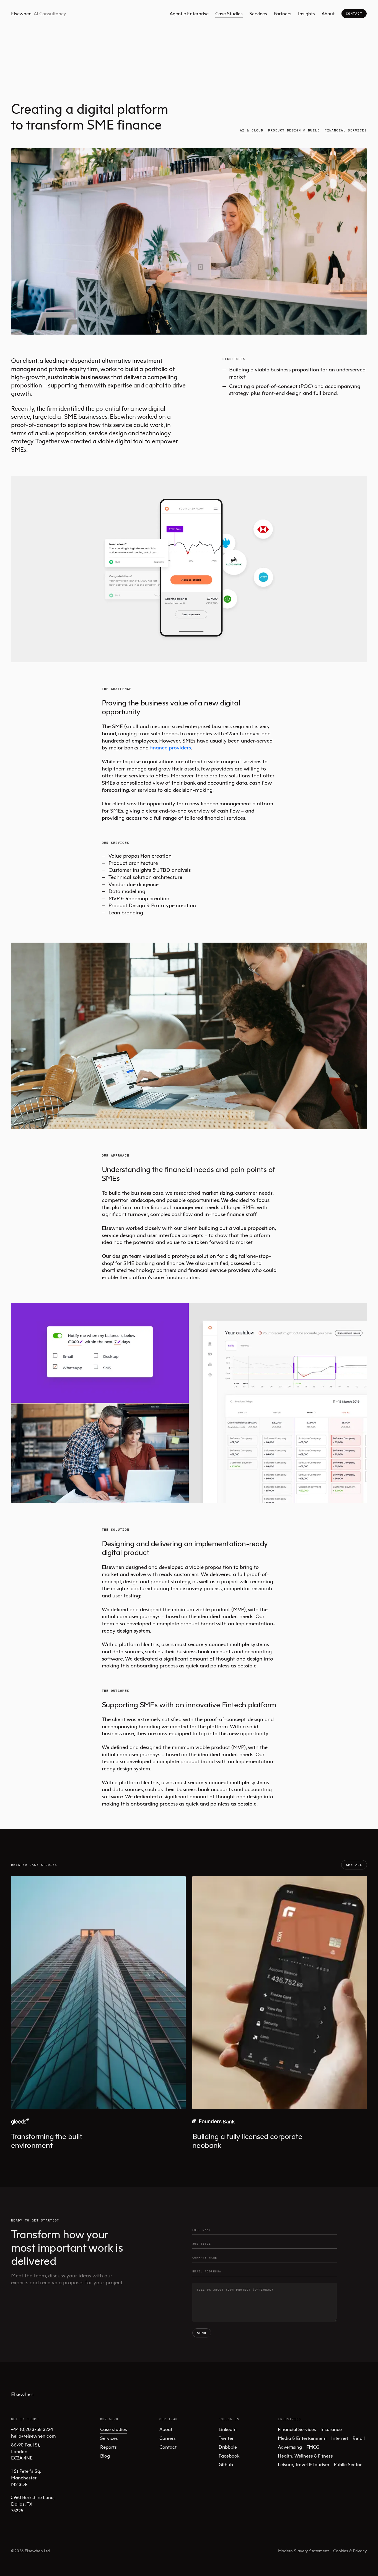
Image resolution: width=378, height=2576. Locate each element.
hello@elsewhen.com (33, 2436)
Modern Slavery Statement (303, 2551)
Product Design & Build (294, 130)
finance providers (170, 747)
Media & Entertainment (302, 2438)
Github (226, 2464)
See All (354, 1865)
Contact (354, 13)
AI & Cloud (252, 130)
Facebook (229, 2456)
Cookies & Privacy (350, 2551)
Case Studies (229, 13)
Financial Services (346, 130)
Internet (340, 2438)
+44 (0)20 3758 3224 (32, 2429)
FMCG (313, 2447)
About (328, 13)
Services (258, 13)
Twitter (226, 2438)
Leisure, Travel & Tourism (304, 2464)
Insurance (331, 2429)
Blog (105, 2456)
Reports (108, 2447)
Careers (168, 2438)
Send (202, 2333)
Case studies (114, 2429)
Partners (283, 13)
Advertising (290, 2447)
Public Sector (348, 2464)
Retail (359, 2438)
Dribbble (228, 2447)
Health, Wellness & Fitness (305, 2456)
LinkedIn (228, 2429)
